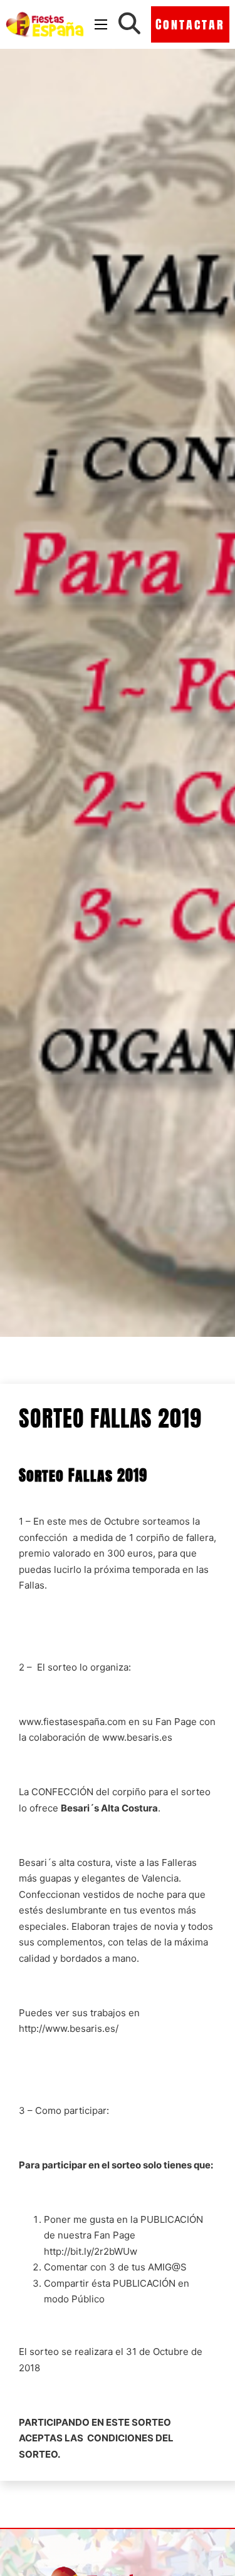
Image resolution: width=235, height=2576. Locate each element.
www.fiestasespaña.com (72, 1722)
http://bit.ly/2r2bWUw (91, 2251)
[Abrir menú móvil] (101, 24)
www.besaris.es (137, 1737)
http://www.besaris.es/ (69, 2028)
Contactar (190, 24)
